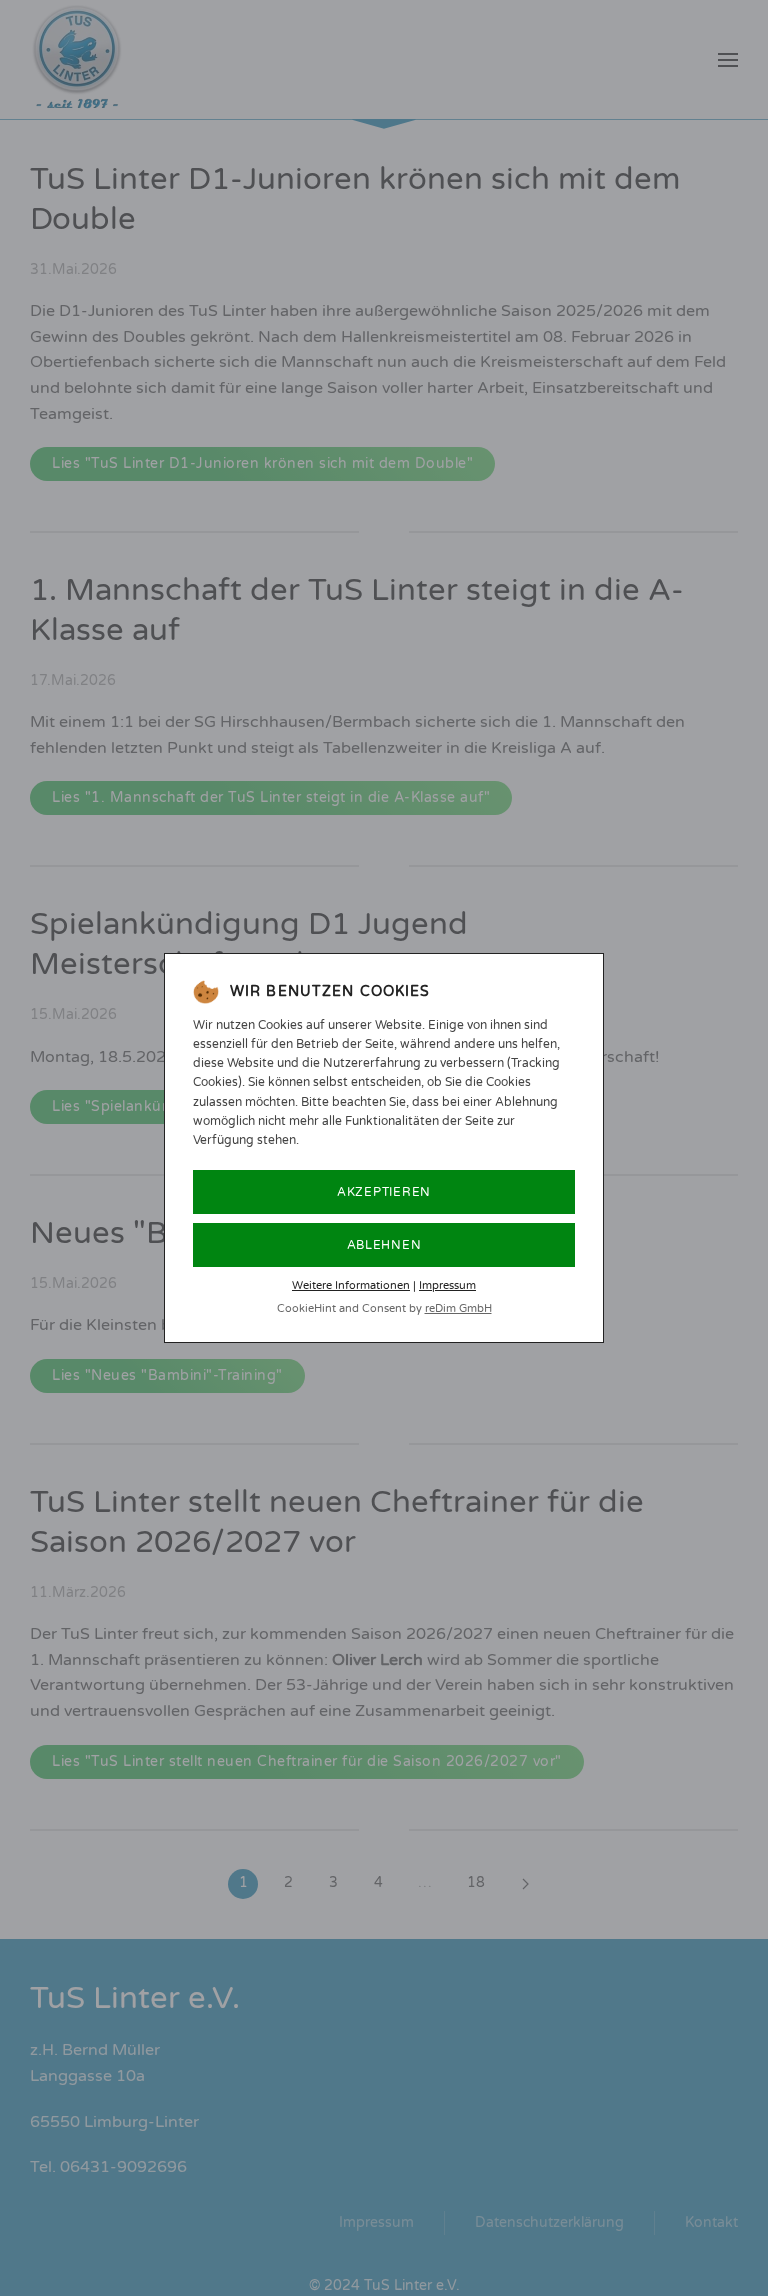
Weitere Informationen (351, 1285)
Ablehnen (384, 1245)
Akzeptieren (384, 1192)
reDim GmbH (458, 1308)
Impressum (447, 1285)
